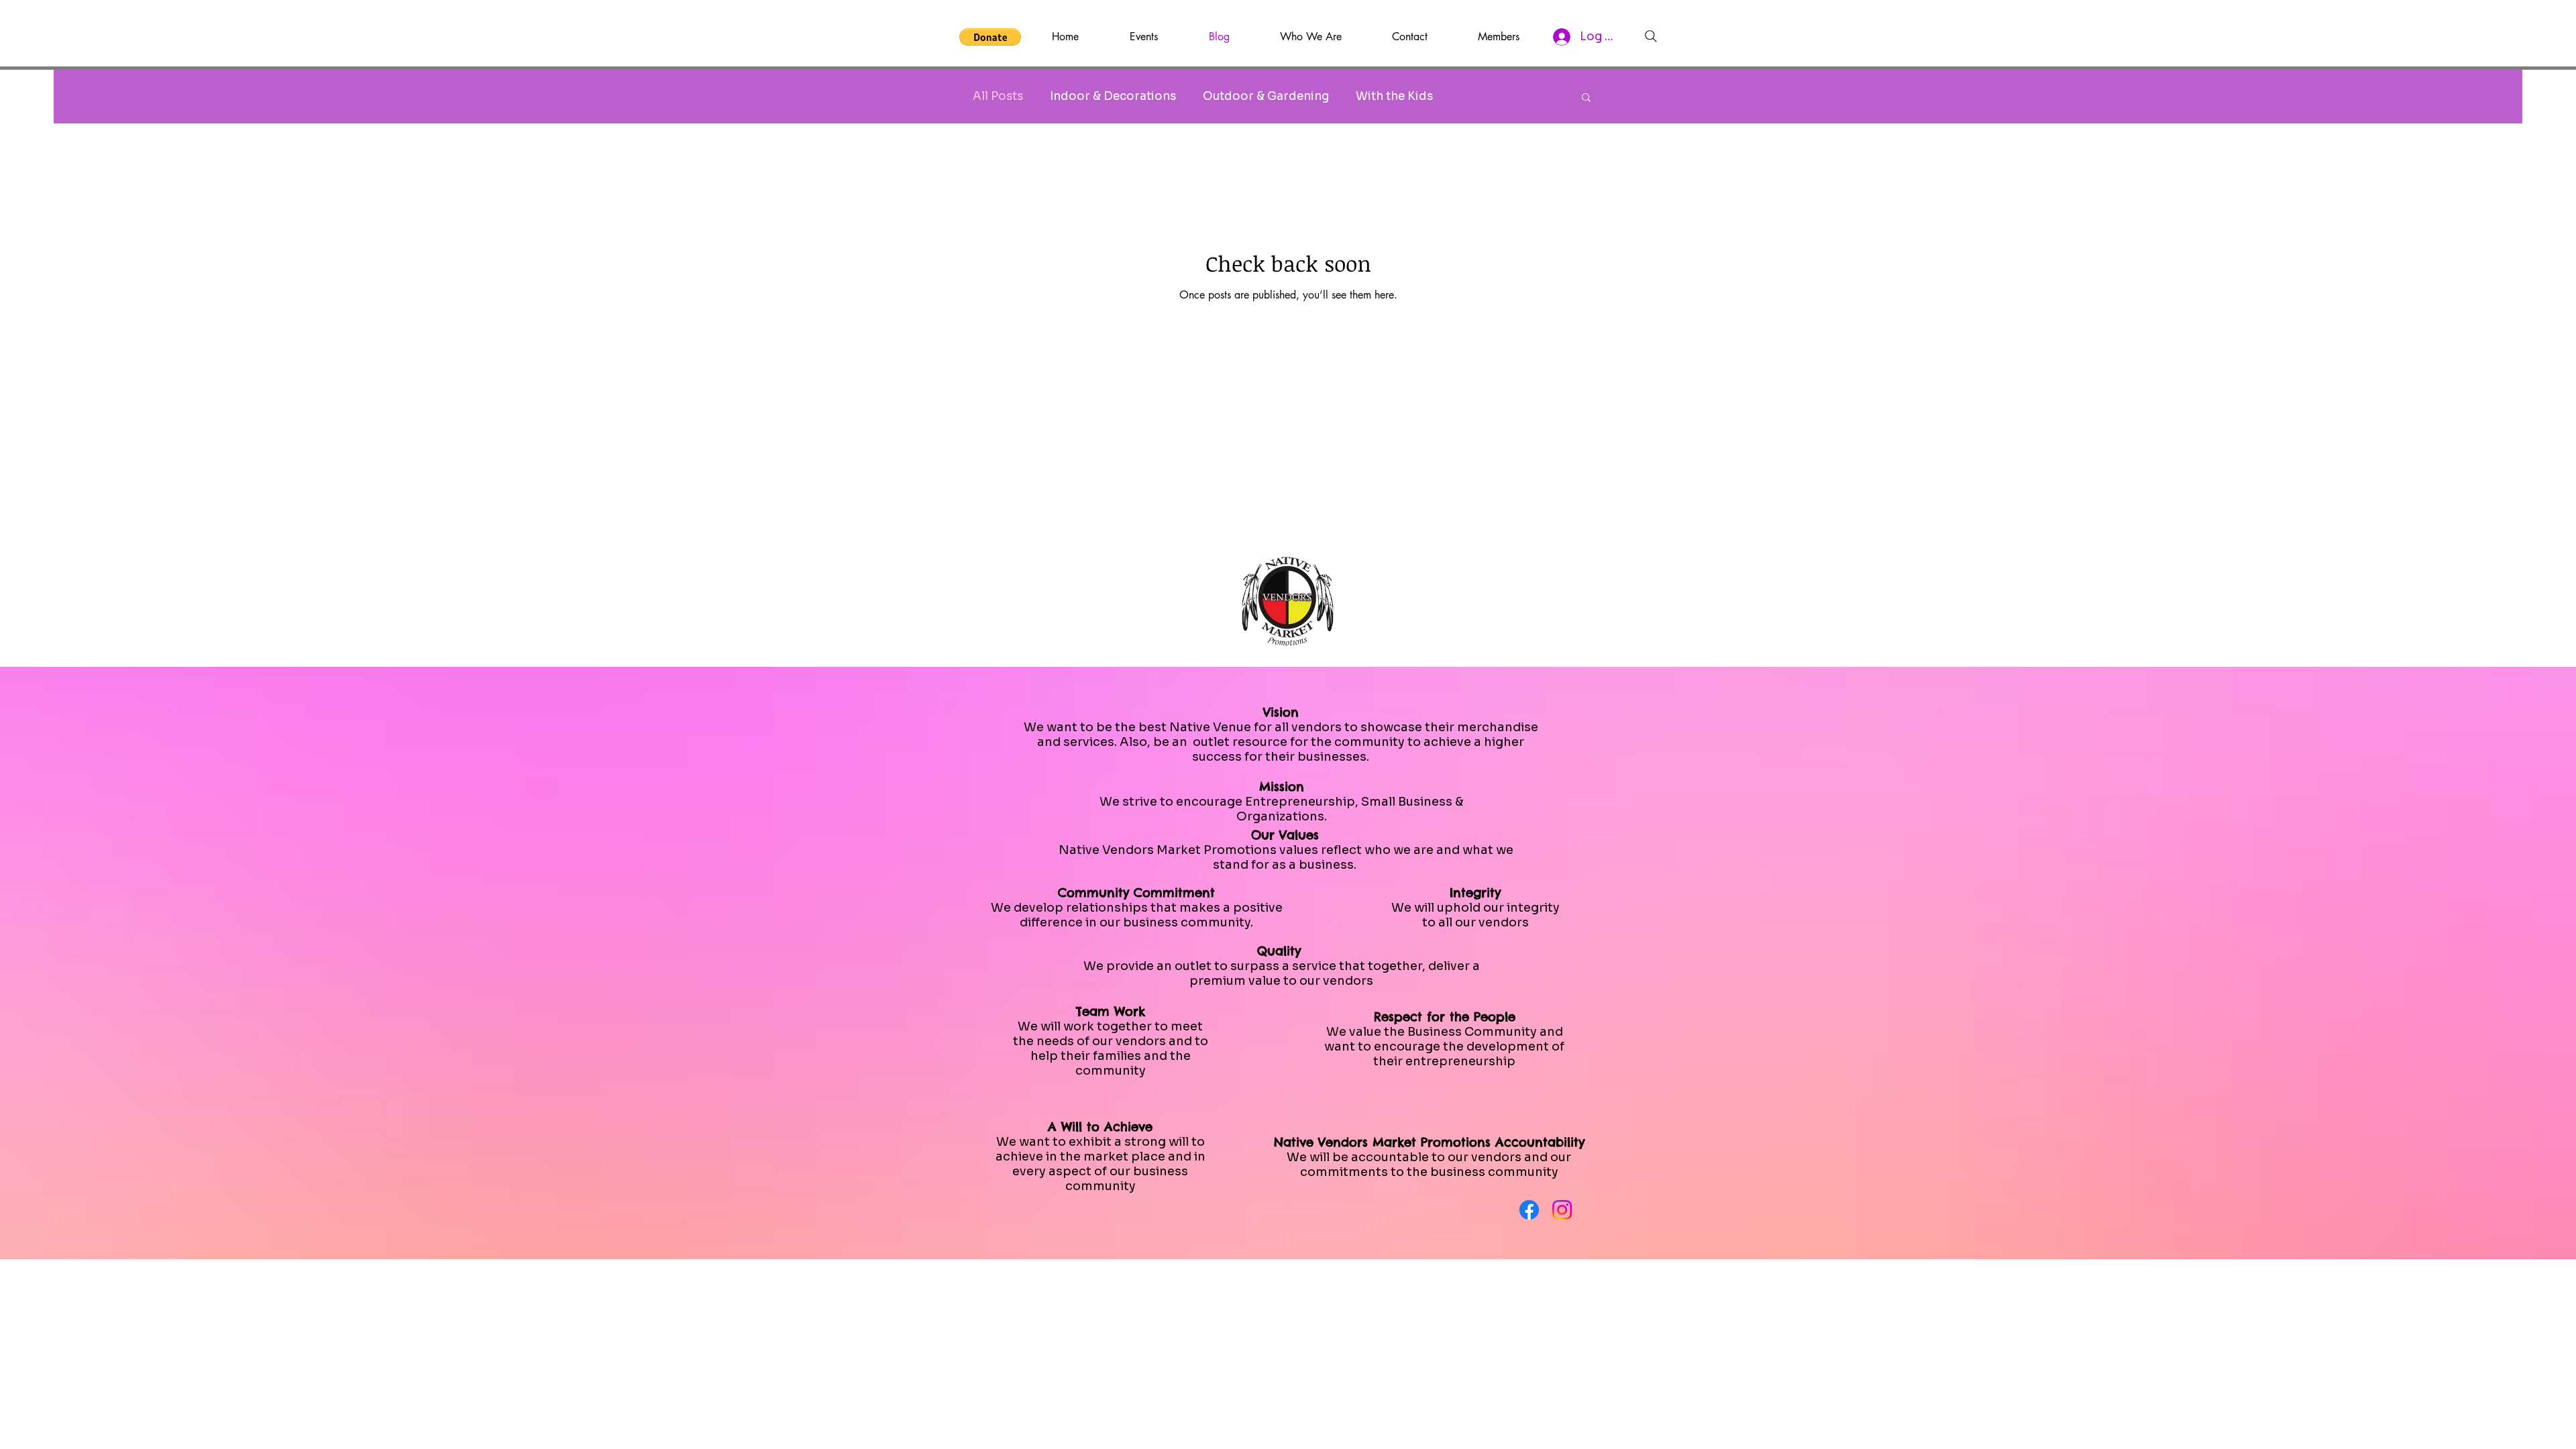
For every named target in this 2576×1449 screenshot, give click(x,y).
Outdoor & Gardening (1266, 96)
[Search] (1651, 36)
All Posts (998, 96)
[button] (990, 37)
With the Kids (1394, 96)
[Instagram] (1562, 1210)
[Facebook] (1529, 1210)
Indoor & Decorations (1113, 96)
